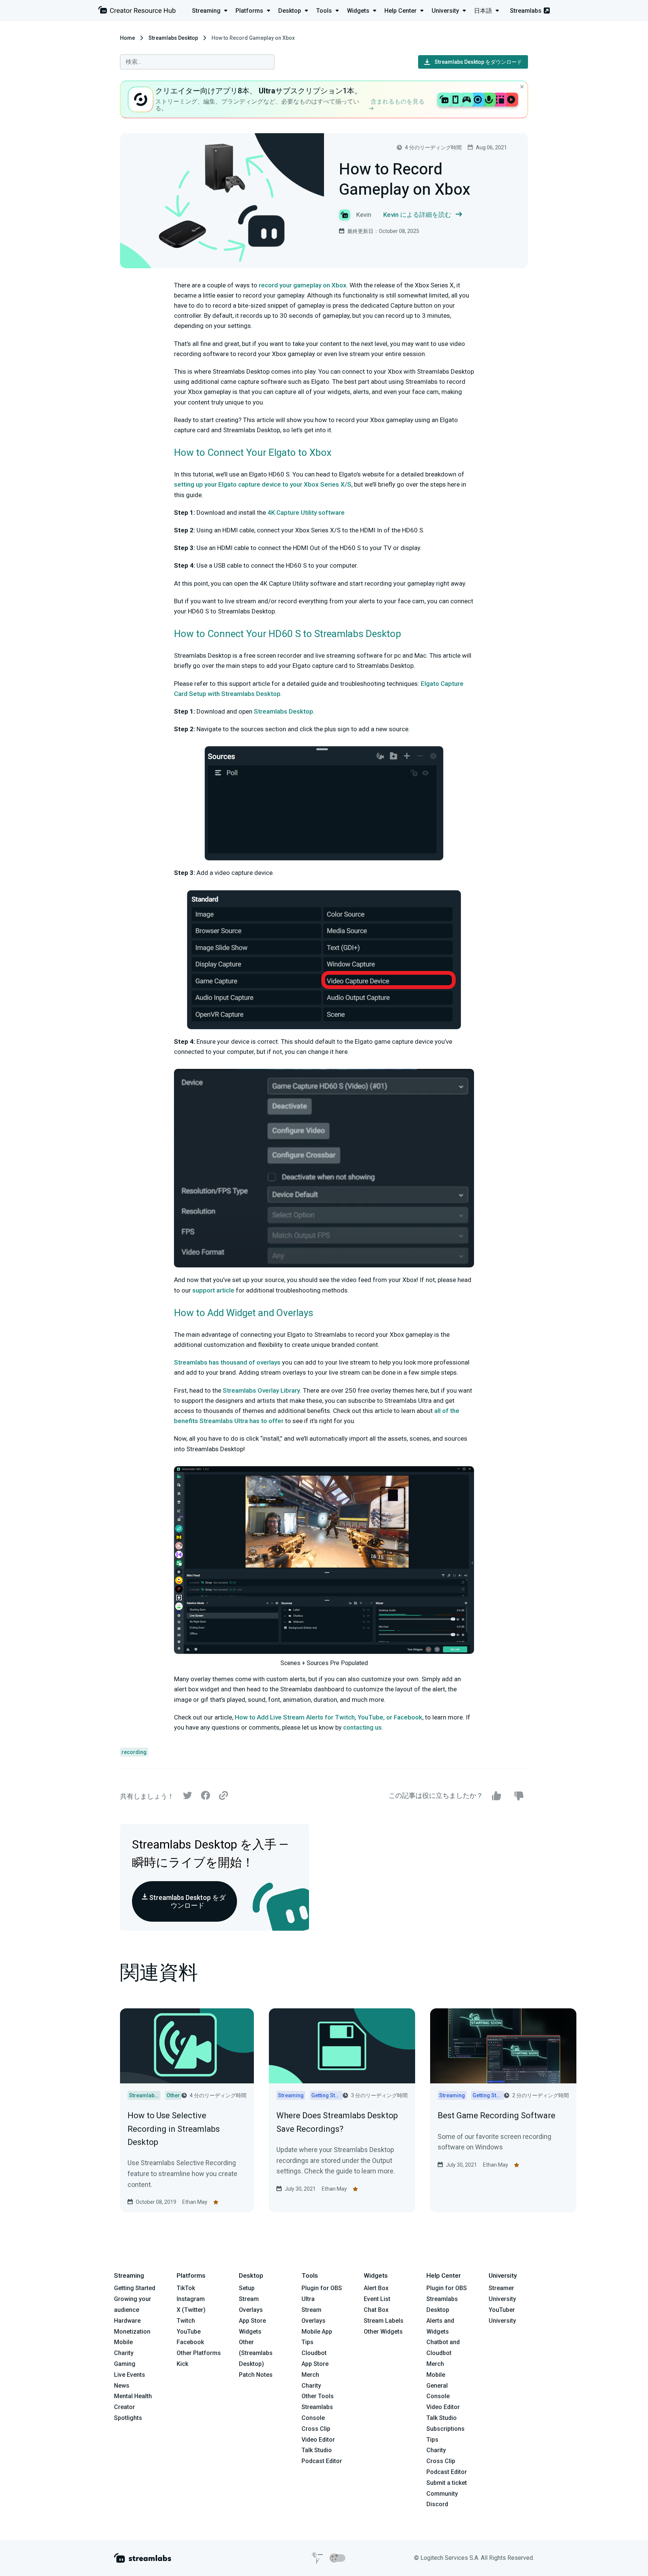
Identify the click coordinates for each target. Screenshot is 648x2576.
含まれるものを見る (397, 101)
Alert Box (376, 2288)
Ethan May (195, 2202)
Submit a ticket (447, 2483)
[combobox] (197, 62)
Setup (247, 2288)
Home (127, 38)
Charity (124, 2353)
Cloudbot (314, 2353)
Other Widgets (383, 2332)
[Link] (223, 1796)
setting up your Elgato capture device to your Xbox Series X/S (263, 484)
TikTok (186, 2288)
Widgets (250, 2332)
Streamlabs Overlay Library (261, 1390)
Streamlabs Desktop (173, 38)
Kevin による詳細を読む (417, 215)
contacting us (362, 1727)
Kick (182, 2364)
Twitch (186, 2321)
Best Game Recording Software (496, 2115)
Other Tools (318, 2396)
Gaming (125, 2364)
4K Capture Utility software (306, 512)
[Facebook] (205, 1797)
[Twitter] (187, 1797)
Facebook (190, 2342)
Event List (377, 2299)
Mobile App (317, 2332)
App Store (252, 2321)
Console (438, 2396)
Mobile (123, 2342)
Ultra (308, 2299)
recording (134, 1752)
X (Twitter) (191, 2310)
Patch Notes (256, 2375)
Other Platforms (199, 2353)
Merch (310, 2375)
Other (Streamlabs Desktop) (256, 2353)
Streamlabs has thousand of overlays (227, 1362)
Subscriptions (445, 2429)
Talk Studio (317, 2450)
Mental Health (133, 2396)
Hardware (127, 2321)
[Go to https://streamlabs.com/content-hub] (137, 11)
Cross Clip (316, 2429)
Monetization (132, 2332)
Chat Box (376, 2310)
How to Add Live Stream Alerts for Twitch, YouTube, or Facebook (328, 1717)
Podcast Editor (322, 2461)
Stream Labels (384, 2321)
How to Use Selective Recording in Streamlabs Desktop (174, 2129)
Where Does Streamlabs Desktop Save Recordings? (337, 2122)
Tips (307, 2342)
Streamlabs (526, 11)
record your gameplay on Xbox (303, 285)
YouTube (189, 2332)
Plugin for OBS (322, 2288)
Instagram (191, 2299)
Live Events (130, 2375)
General (437, 2386)
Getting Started (135, 2288)
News (122, 2386)
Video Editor (318, 2440)
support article (213, 1290)
